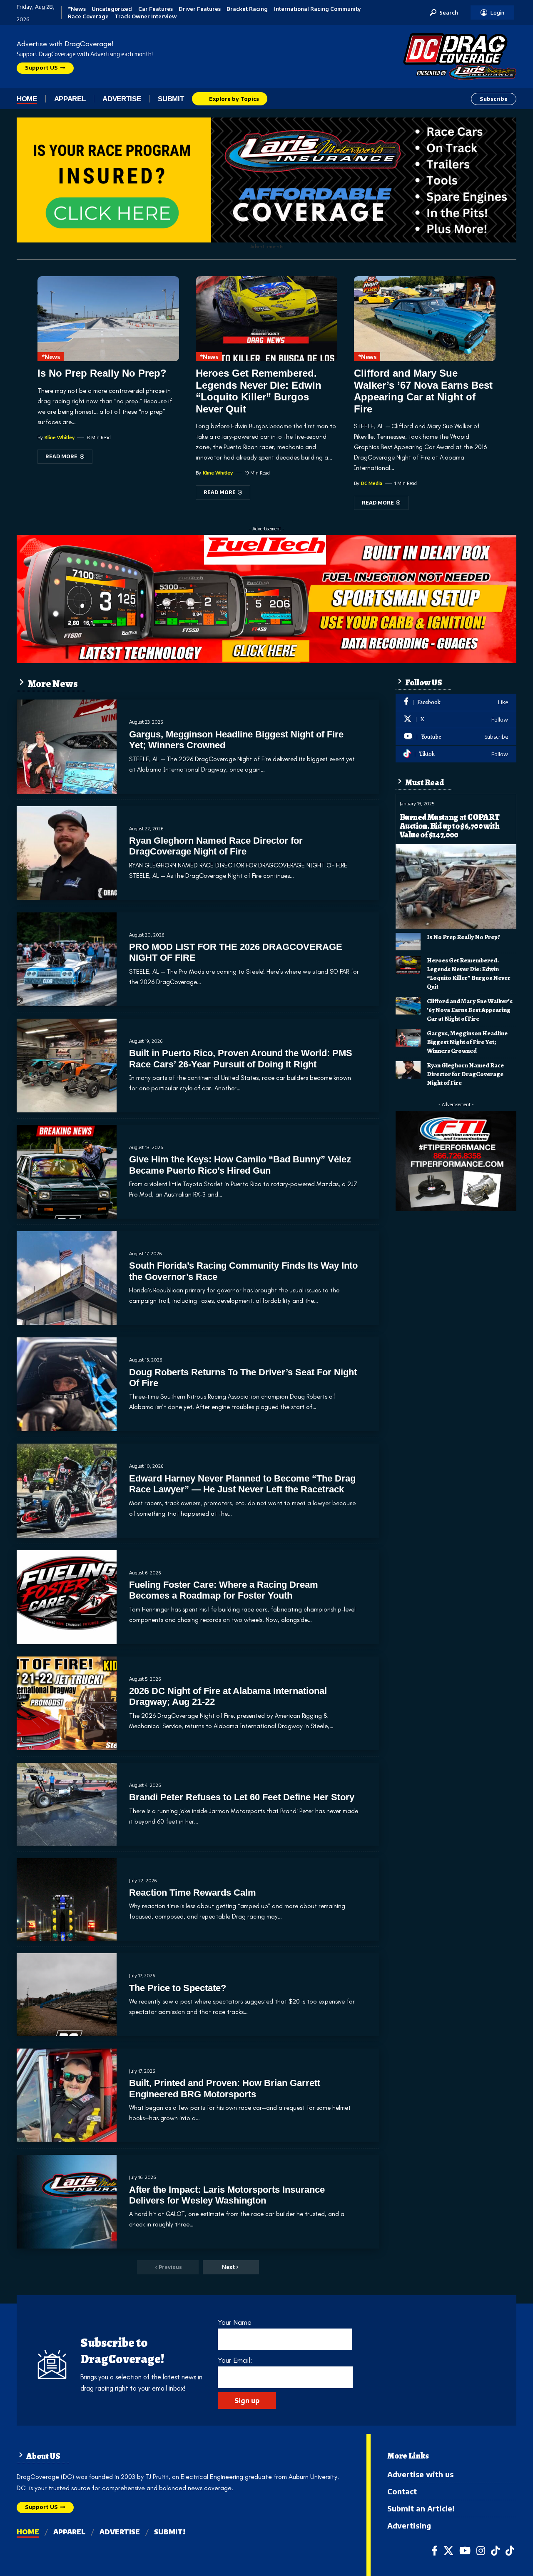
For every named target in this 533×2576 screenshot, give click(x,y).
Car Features (156, 9)
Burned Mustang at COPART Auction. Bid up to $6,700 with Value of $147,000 (450, 826)
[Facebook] (456, 702)
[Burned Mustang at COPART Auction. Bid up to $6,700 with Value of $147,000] (456, 886)
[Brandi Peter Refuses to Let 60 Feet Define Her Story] (67, 1804)
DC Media (372, 483)
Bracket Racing (247, 9)
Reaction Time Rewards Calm (193, 1893)
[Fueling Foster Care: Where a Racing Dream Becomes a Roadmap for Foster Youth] (67, 1597)
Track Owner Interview (146, 16)
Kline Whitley (60, 437)
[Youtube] (456, 737)
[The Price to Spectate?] (67, 1995)
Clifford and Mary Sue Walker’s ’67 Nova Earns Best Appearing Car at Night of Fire (423, 391)
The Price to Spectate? (178, 1988)
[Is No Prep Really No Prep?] (108, 319)
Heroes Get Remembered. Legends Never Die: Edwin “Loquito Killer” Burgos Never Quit (259, 391)
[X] (456, 720)
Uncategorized (112, 9)
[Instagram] (481, 2551)
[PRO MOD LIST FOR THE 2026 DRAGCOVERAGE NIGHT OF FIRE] (67, 959)
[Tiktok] (456, 754)
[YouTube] (465, 2551)
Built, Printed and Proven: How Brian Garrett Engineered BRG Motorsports (225, 2088)
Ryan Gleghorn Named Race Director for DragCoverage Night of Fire (216, 846)
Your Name (235, 2322)
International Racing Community (317, 9)
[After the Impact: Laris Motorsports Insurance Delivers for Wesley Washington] (67, 2202)
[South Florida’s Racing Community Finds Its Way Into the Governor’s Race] (67, 1278)
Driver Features (200, 9)
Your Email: (235, 2360)
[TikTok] (495, 2551)
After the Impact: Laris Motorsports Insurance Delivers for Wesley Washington (227, 2195)
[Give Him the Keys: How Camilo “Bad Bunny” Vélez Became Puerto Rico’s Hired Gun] (67, 1172)
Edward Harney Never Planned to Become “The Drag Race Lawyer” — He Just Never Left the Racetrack (242, 1484)
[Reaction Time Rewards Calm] (67, 1900)
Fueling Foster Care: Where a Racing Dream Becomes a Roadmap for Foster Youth (224, 1590)
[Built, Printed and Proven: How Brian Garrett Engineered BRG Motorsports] (67, 2095)
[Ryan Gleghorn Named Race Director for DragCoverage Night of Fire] (67, 853)
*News (77, 9)
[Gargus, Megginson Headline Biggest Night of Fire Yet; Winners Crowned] (67, 746)
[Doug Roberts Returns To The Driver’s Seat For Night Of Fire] (67, 1384)
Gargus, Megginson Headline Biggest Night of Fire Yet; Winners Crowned (467, 1042)
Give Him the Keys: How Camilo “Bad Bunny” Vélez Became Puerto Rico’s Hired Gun (240, 1165)
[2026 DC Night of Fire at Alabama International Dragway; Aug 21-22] (67, 1703)
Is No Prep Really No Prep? (102, 373)
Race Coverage (88, 16)
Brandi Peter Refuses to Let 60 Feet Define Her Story (242, 1797)
